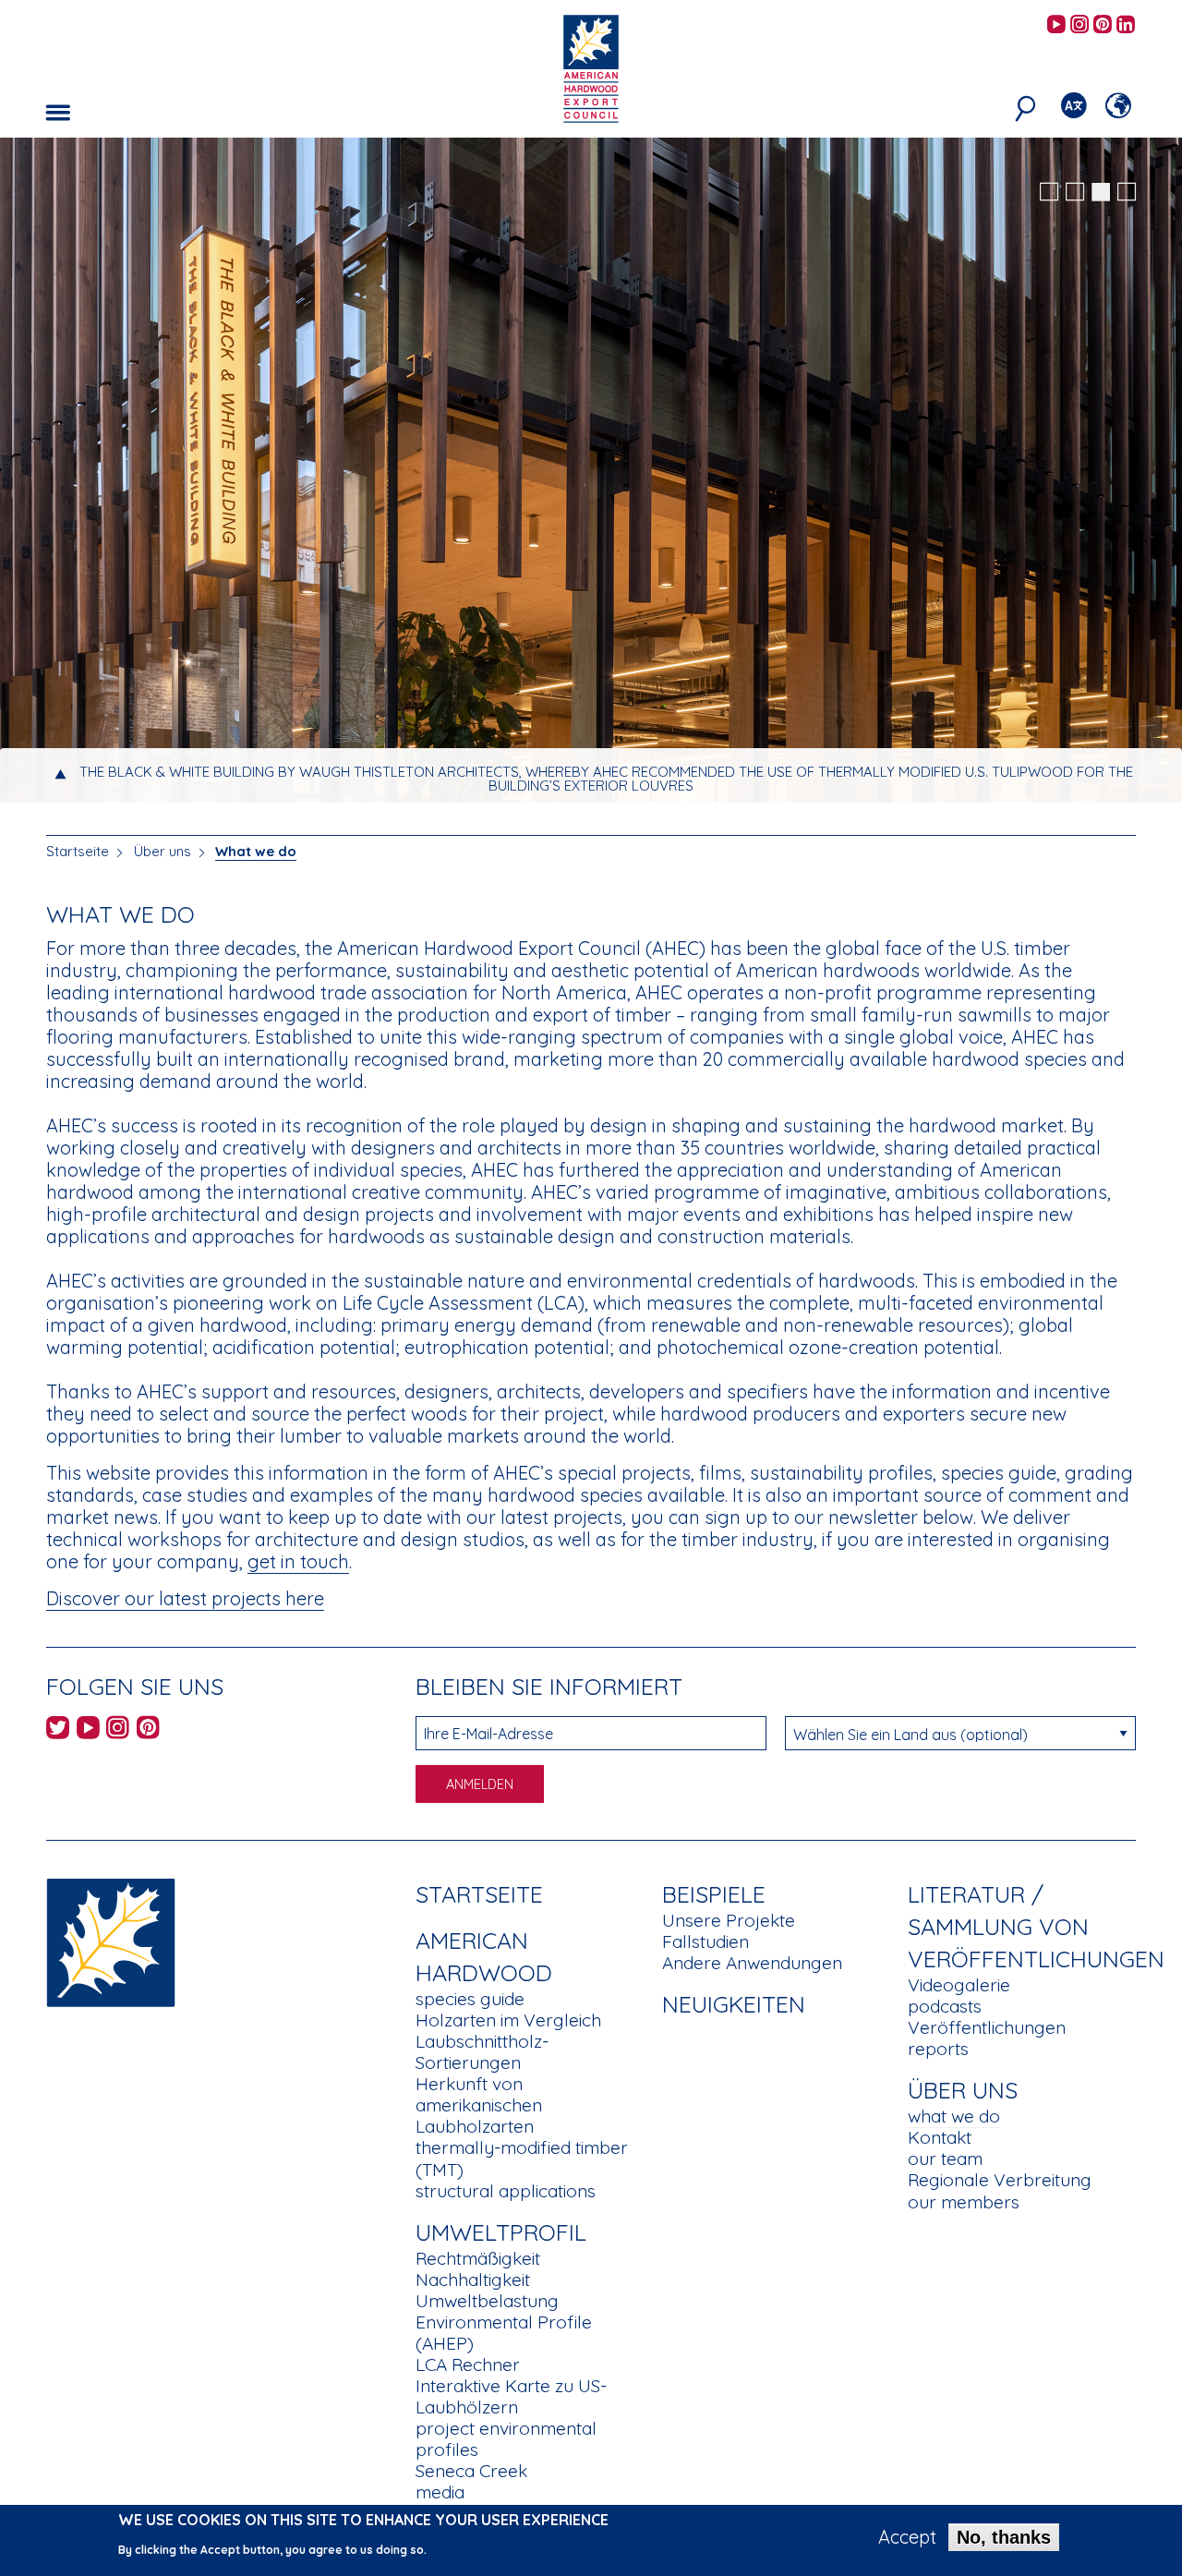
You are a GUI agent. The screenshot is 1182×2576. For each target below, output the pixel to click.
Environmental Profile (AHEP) (504, 2333)
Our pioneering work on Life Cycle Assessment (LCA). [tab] (606, 786)
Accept (907, 2537)
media (440, 2492)
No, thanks (1004, 2537)
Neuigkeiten (734, 2004)
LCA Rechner (468, 2364)
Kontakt (940, 2137)
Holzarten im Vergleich (508, 2020)
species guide (470, 1999)
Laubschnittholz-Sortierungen (482, 2052)
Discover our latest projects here (185, 1598)
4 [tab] (1127, 192)
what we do (954, 2116)
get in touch (298, 1561)
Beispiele (714, 1894)
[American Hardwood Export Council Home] (591, 67)
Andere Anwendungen (752, 1963)
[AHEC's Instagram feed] (1079, 25)
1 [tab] (1049, 192)
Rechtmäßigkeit (478, 2258)
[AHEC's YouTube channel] (1056, 25)
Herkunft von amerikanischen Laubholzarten (479, 2105)
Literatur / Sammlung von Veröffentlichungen (1036, 1926)
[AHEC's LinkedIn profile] (1126, 25)
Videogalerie (959, 1985)
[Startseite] (111, 1941)
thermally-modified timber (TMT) (522, 2158)
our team (945, 2159)
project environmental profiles (506, 2439)
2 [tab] (1075, 192)
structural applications (506, 2191)
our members (964, 2202)
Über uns (163, 851)
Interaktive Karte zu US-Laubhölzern (511, 2396)
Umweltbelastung (487, 2301)
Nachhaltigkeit (473, 2280)
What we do (256, 851)
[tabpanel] (591, 472)
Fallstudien (706, 1941)
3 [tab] (1101, 192)
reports (938, 2049)
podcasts (945, 2006)
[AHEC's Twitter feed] (58, 1730)
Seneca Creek (471, 2471)
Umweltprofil (501, 2232)
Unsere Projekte (729, 1920)
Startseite (78, 851)
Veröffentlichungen (987, 2027)
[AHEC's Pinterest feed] (1103, 25)
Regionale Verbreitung (1000, 2180)
